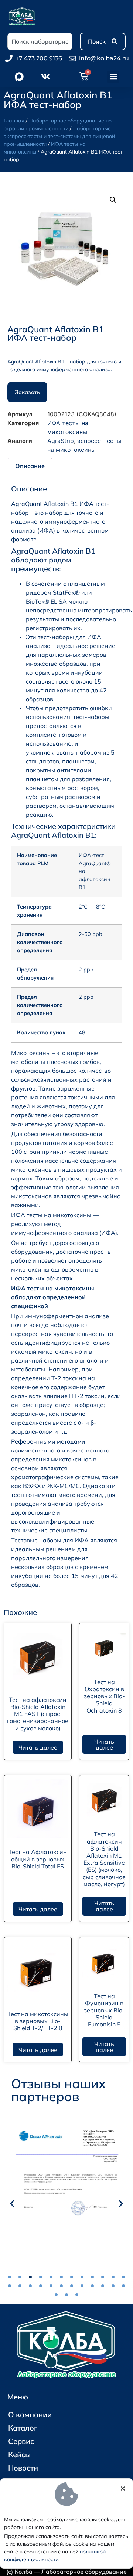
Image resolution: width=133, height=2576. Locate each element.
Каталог (23, 2428)
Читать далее (38, 1747)
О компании (30, 2414)
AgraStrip (61, 441)
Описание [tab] (30, 466)
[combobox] (40, 41)
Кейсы (19, 2454)
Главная (14, 121)
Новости (23, 2468)
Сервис (21, 2441)
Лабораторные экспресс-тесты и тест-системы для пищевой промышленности (59, 136)
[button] (113, 77)
